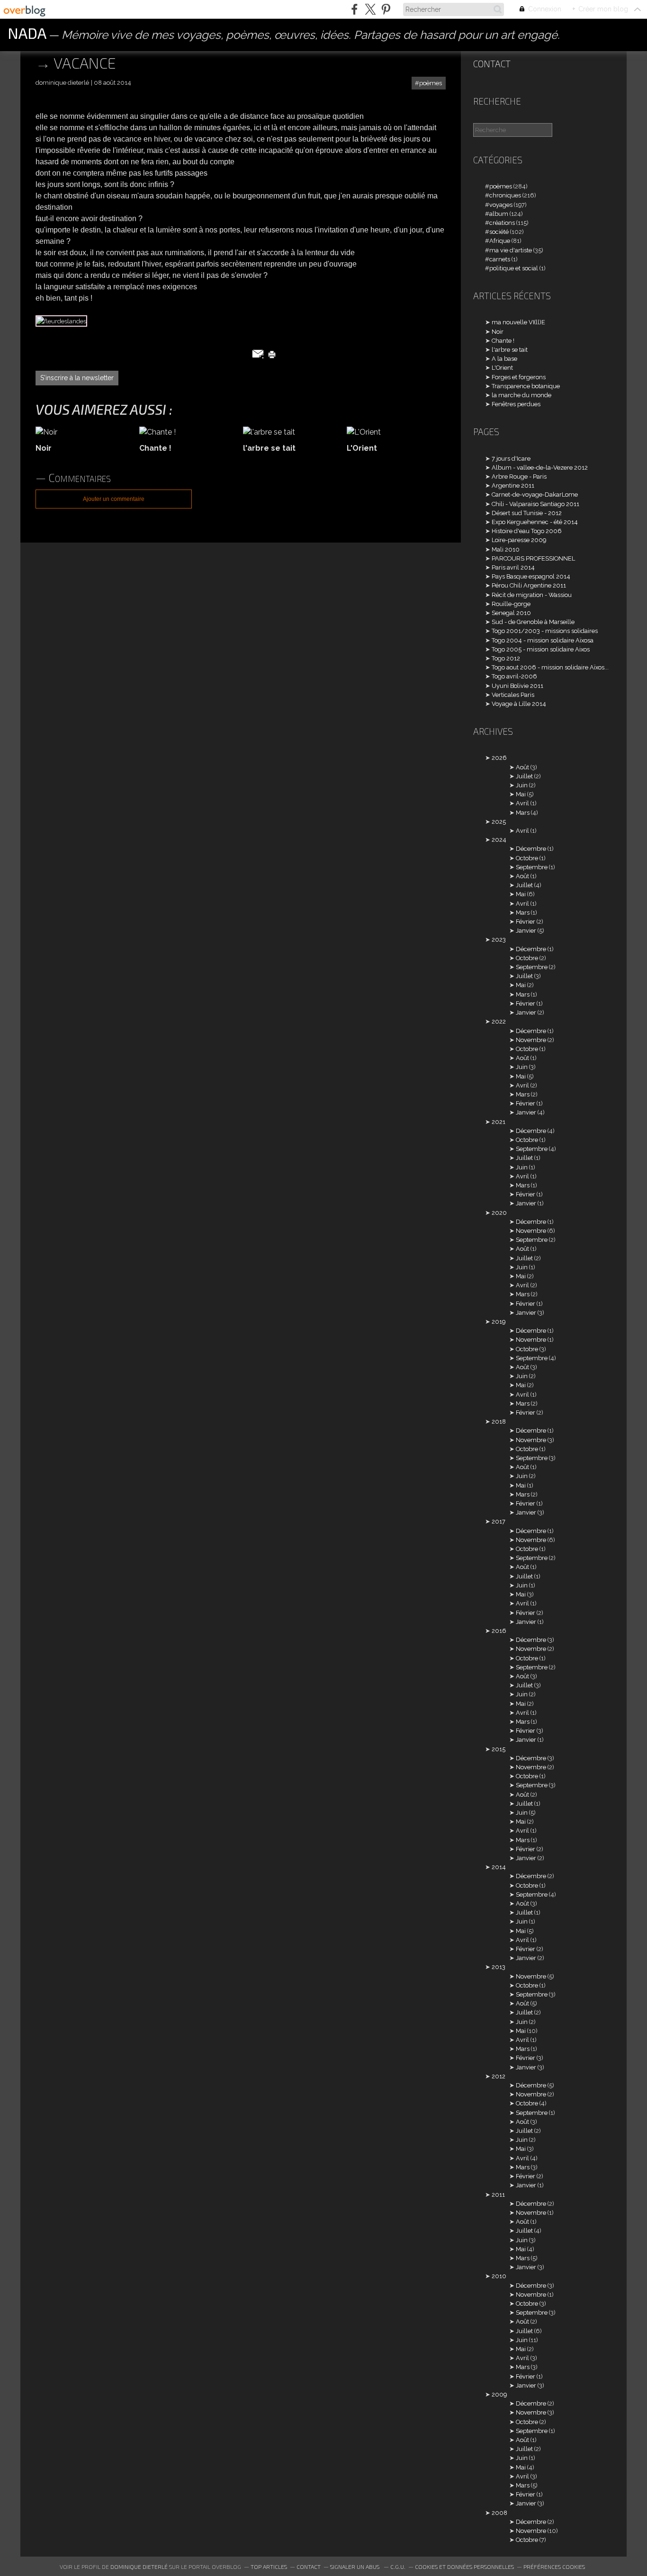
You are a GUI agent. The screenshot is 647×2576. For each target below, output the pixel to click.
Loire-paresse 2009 (519, 540)
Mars (523, 813)
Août (522, 767)
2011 (498, 2195)
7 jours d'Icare (511, 459)
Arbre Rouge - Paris (519, 477)
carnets (500, 259)
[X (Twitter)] (370, 9)
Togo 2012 (506, 658)
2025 (499, 822)
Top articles (269, 2567)
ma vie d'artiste (511, 250)
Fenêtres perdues (516, 404)
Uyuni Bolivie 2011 (517, 686)
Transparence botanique (526, 386)
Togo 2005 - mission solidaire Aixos (541, 649)
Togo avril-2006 (514, 676)
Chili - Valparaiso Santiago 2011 (535, 504)
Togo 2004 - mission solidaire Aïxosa (543, 640)
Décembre (531, 849)
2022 (499, 1021)
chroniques (505, 195)
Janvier (526, 931)
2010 (499, 2276)
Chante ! (503, 341)
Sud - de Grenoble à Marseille (533, 622)
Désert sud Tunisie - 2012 (527, 513)
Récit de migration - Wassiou (532, 595)
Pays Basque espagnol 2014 (531, 576)
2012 (499, 2076)
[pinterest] (386, 9)
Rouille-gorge (511, 604)
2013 (499, 1967)
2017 (499, 1521)
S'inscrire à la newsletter (77, 378)
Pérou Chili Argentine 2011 (529, 585)
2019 (499, 1322)
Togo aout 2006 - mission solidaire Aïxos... (550, 667)
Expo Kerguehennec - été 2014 (535, 522)
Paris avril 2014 (513, 567)
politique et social (514, 268)
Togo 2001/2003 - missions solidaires (545, 631)
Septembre (532, 867)
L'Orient (502, 368)
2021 (499, 1122)
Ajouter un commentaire (114, 499)
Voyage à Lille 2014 (519, 704)
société (499, 232)
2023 (499, 940)
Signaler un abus (355, 2567)
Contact (492, 64)
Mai (521, 794)
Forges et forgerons (519, 377)
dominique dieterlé (139, 2567)
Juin (522, 785)
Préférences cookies (554, 2567)
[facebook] (355, 9)
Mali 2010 (506, 549)
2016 (499, 1631)
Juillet (524, 776)
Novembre (531, 1040)
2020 (499, 1213)
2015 (499, 1749)
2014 (499, 1867)
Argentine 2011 (513, 486)
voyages (501, 205)
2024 (499, 840)
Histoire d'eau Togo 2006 (527, 531)
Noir (498, 332)
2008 (499, 2513)
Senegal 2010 (511, 613)
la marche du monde (521, 395)
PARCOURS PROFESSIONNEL (533, 558)
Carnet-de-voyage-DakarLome (535, 495)
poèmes (431, 83)
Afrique (500, 241)
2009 (499, 2394)
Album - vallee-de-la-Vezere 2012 (540, 468)
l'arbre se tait (510, 350)
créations (502, 223)
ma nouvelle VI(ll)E (518, 322)
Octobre (527, 858)
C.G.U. (398, 2567)
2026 (499, 758)
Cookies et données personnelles (464, 2567)
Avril (522, 803)
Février (526, 922)
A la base (504, 359)
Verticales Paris (513, 695)
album (499, 214)
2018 (499, 1422)
